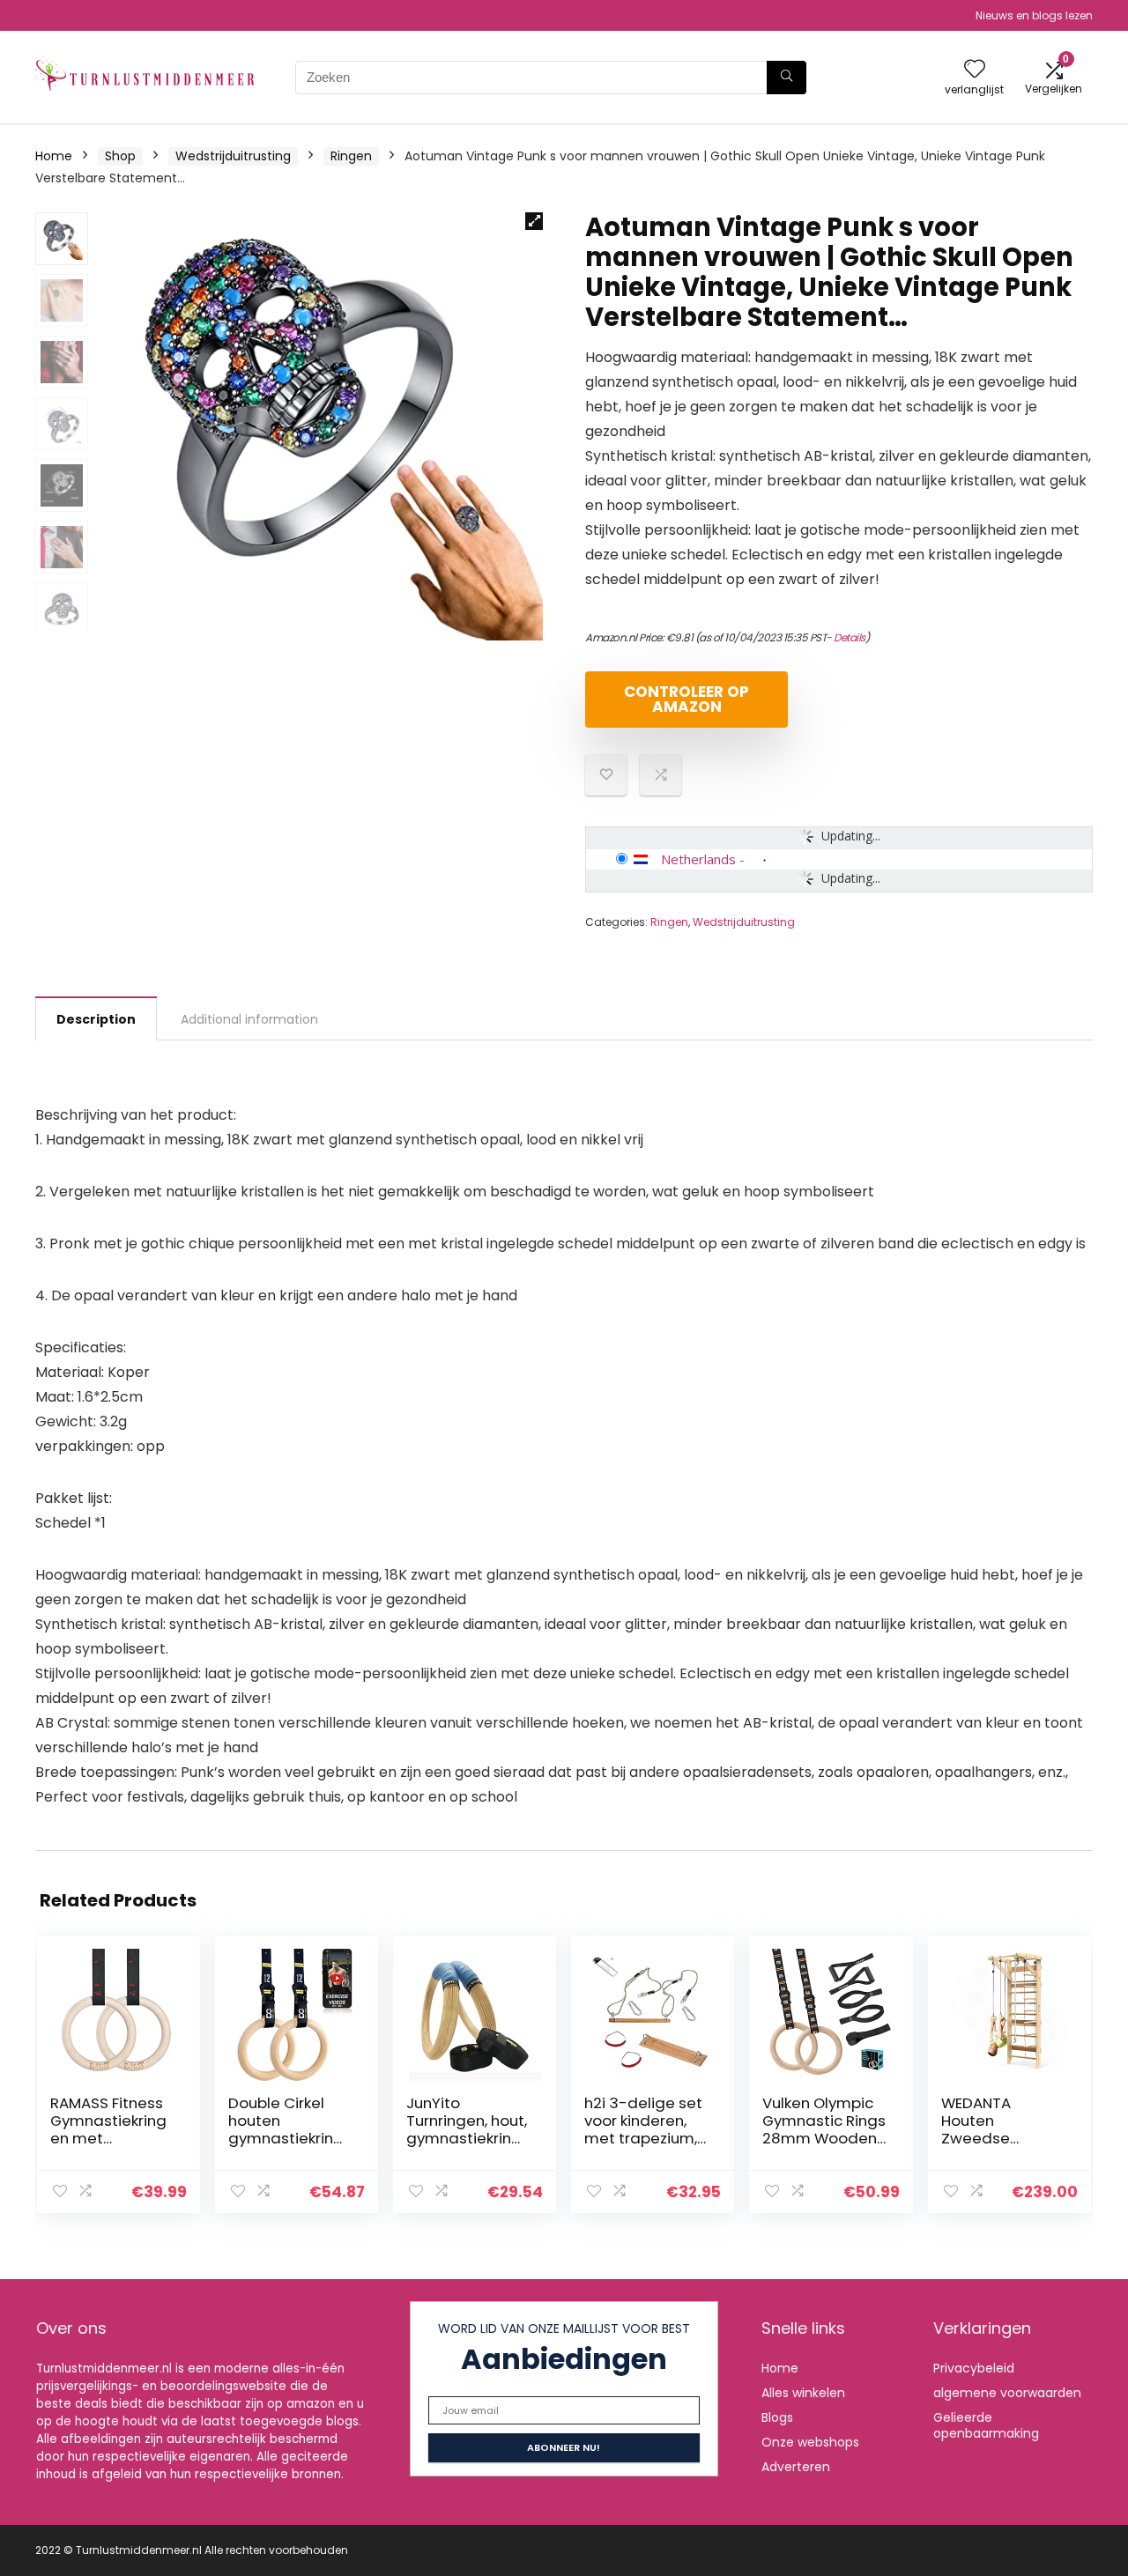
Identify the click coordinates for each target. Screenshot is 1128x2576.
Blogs (777, 2417)
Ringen (351, 156)
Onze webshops (810, 2442)
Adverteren (796, 2467)
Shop (120, 156)
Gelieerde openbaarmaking (986, 2425)
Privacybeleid (974, 2368)
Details (850, 637)
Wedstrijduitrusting (233, 156)
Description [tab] (96, 1019)
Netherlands (698, 859)
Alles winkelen (803, 2393)
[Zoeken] (787, 78)
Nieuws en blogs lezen (1034, 15)
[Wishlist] (975, 70)
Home (54, 156)
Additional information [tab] (249, 1019)
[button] (534, 221)
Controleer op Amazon (686, 699)
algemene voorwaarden (1007, 2393)
